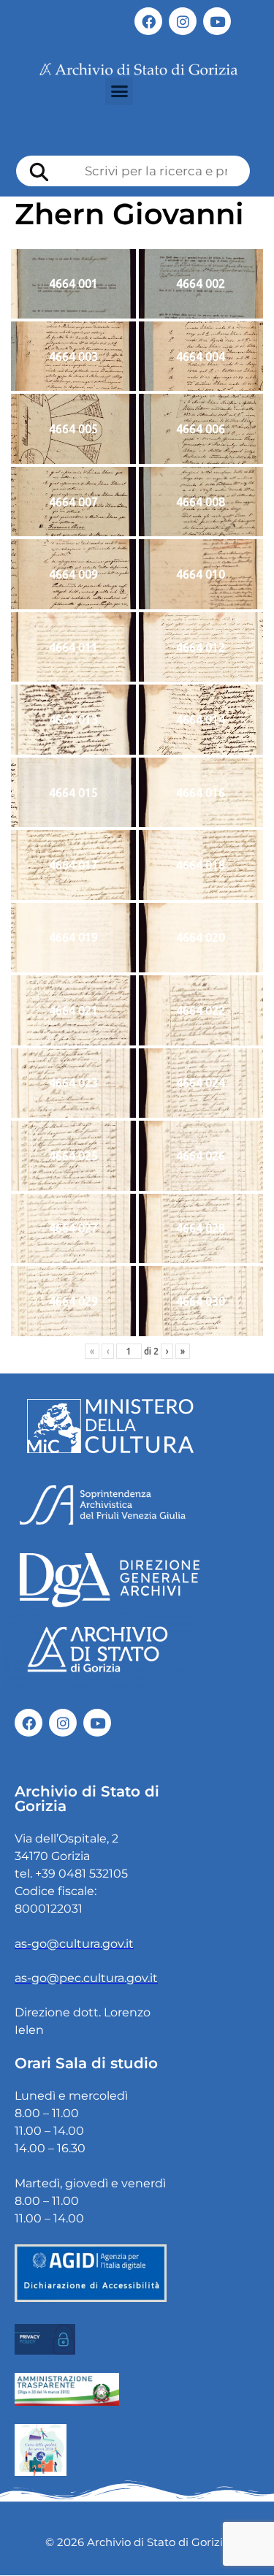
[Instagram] (183, 21)
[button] (119, 91)
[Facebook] (148, 21)
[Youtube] (217, 21)
